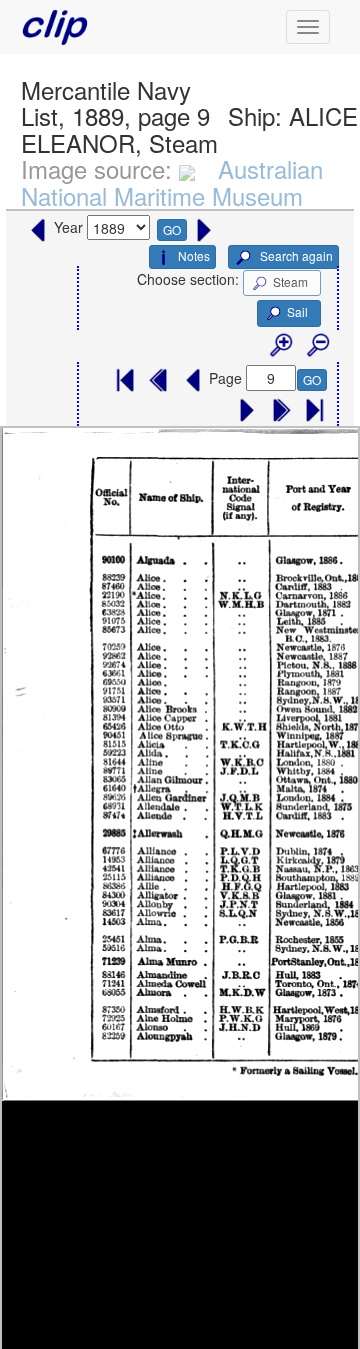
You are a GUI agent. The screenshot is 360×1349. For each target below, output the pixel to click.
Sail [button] (297, 311)
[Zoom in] (280, 346)
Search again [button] (295, 255)
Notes (194, 255)
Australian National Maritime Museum (172, 181)
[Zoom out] (317, 346)
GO (172, 229)
